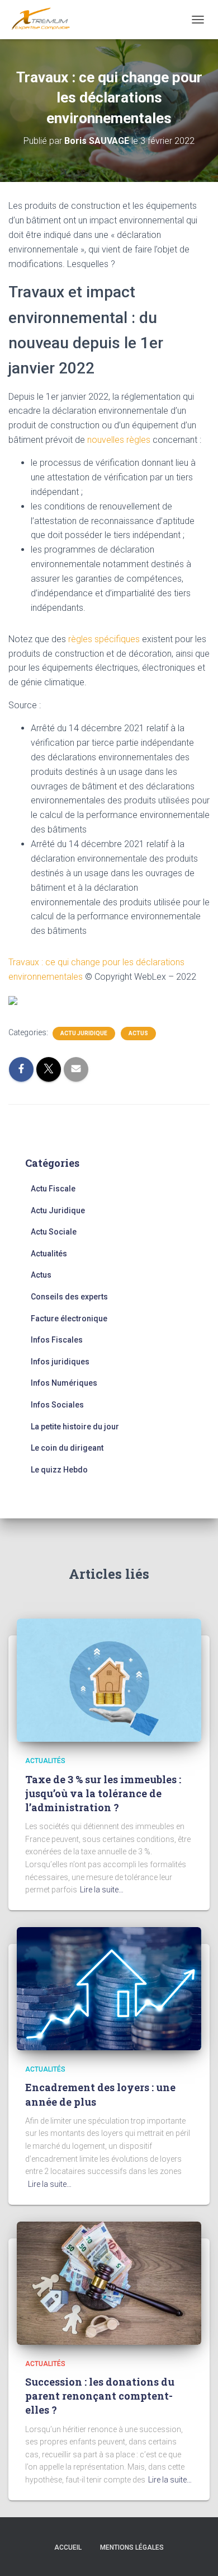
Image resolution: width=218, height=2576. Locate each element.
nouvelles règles (119, 440)
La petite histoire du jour (75, 1427)
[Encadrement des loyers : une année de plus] (109, 1988)
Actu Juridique (84, 1033)
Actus (138, 1033)
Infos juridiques (60, 1362)
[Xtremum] (45, 20)
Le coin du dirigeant (67, 1448)
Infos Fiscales (57, 1340)
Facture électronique (69, 1319)
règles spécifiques (104, 639)
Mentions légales (132, 2547)
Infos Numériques (64, 1383)
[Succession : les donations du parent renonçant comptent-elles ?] (109, 2282)
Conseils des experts (69, 1297)
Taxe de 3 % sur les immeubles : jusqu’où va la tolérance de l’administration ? (103, 1793)
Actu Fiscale (53, 1189)
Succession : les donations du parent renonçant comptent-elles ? (100, 2396)
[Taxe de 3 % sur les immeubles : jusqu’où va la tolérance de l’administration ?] (109, 1680)
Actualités (49, 1254)
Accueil (68, 2547)
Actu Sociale (54, 1232)
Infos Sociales (57, 1405)
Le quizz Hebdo (59, 1470)
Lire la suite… (102, 1890)
